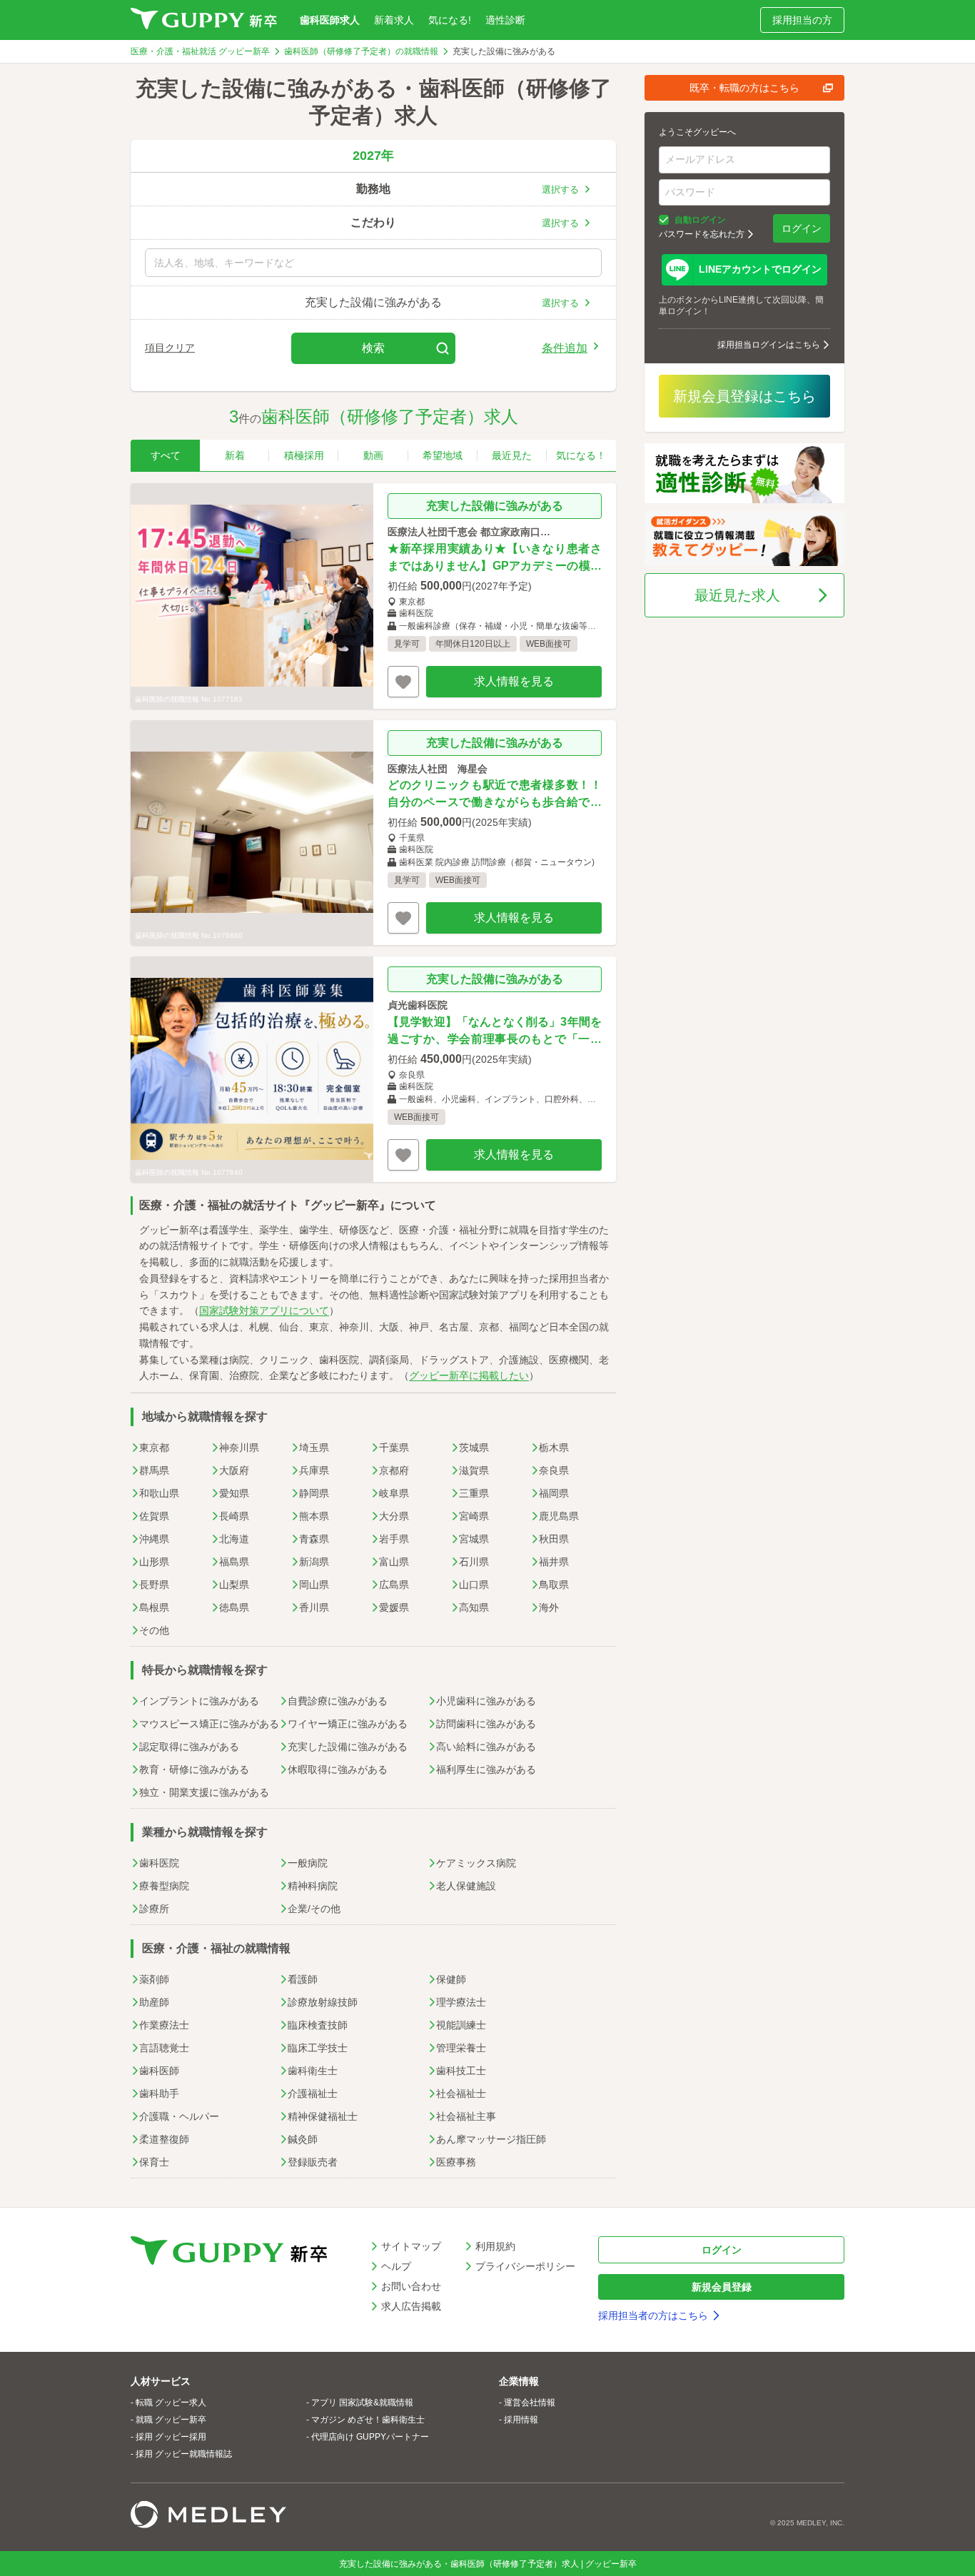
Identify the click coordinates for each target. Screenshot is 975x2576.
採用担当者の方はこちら (653, 2315)
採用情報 (521, 2420)
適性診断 (505, 20)
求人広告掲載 (411, 2306)
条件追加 (565, 348)
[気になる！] (403, 682)
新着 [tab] (235, 455)
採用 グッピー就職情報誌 (184, 2454)
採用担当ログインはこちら (769, 345)
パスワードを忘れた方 (702, 234)
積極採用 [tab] (304, 455)
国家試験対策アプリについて (264, 1310)
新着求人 (394, 20)
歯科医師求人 (330, 20)
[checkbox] (664, 220)
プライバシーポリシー (525, 2266)
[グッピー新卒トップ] (204, 20)
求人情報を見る (514, 681)
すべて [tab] (166, 455)
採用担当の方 (802, 20)
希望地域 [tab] (443, 455)
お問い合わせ (411, 2286)
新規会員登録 (722, 2287)
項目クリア (170, 348)
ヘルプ (396, 2266)
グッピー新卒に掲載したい (469, 1375)
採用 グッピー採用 (171, 2437)
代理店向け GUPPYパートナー (370, 2437)
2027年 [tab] (373, 156)
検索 (373, 348)
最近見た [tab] (512, 455)
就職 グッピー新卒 (171, 2420)
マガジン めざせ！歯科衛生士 (368, 2420)
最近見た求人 (737, 595)
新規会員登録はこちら (744, 396)
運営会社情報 (530, 2403)
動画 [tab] (373, 455)
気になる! (450, 20)
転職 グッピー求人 (171, 2403)
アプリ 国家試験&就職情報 (362, 2403)
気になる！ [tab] (581, 455)
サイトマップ (411, 2246)
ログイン (802, 228)
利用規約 (495, 2246)
